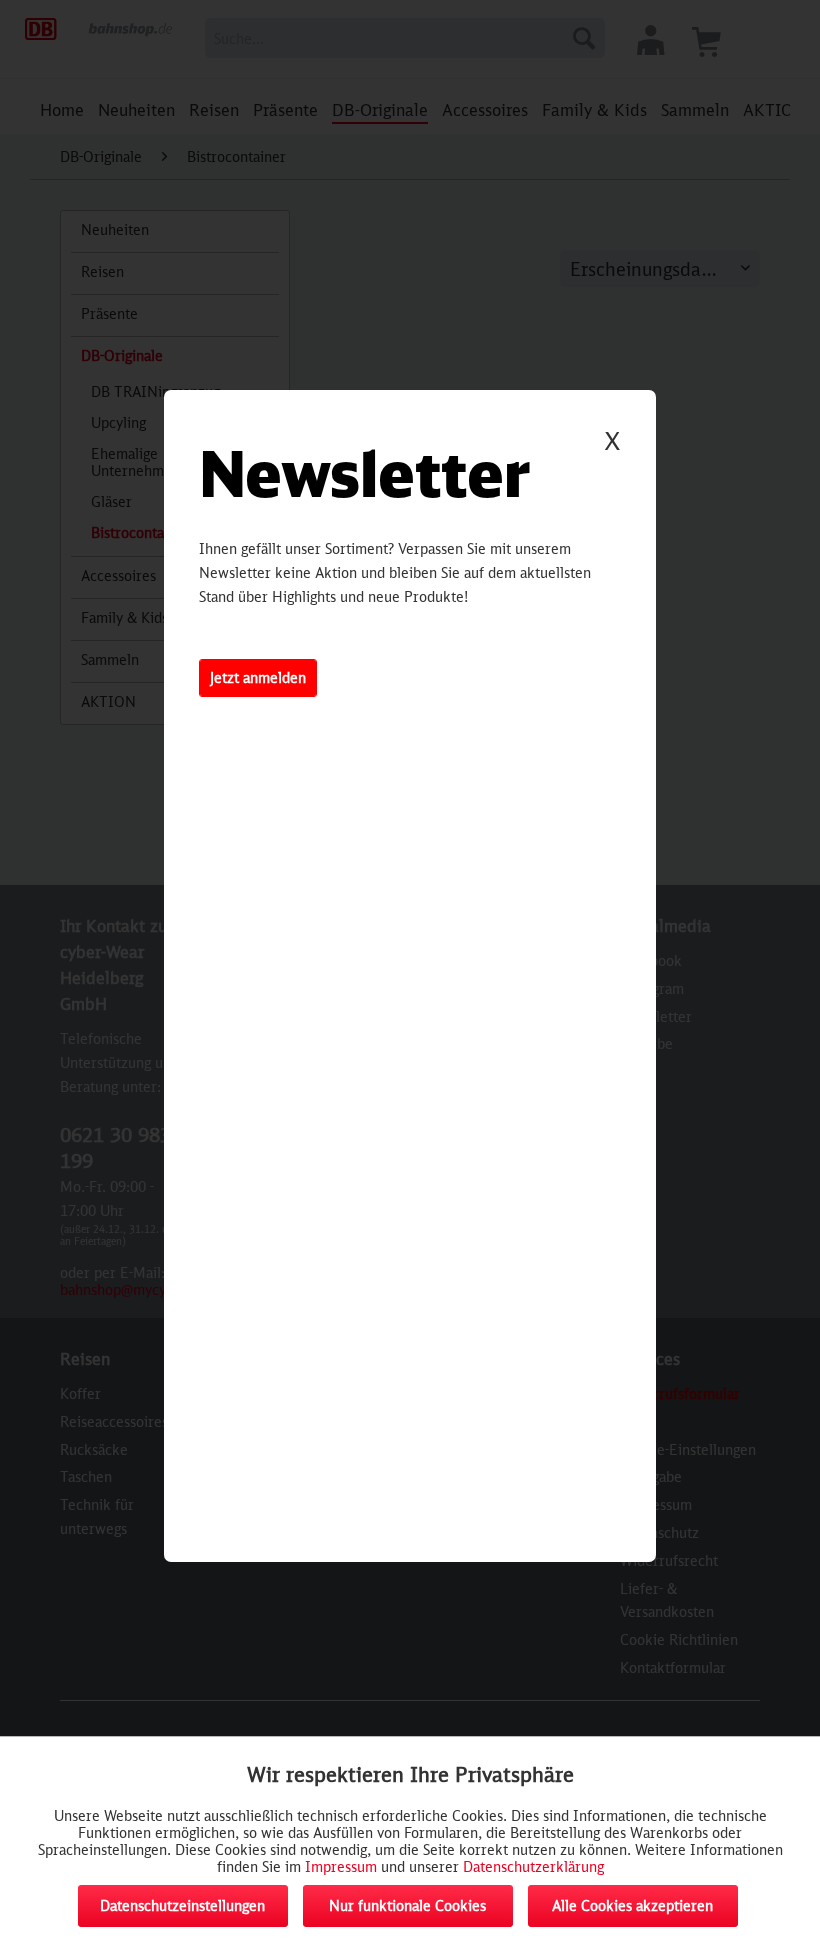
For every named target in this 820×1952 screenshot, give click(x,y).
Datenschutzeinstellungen (182, 1905)
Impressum (341, 1866)
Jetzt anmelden (258, 677)
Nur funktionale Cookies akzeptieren (407, 1912)
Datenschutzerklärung (533, 1866)
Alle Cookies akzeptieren (632, 1905)
